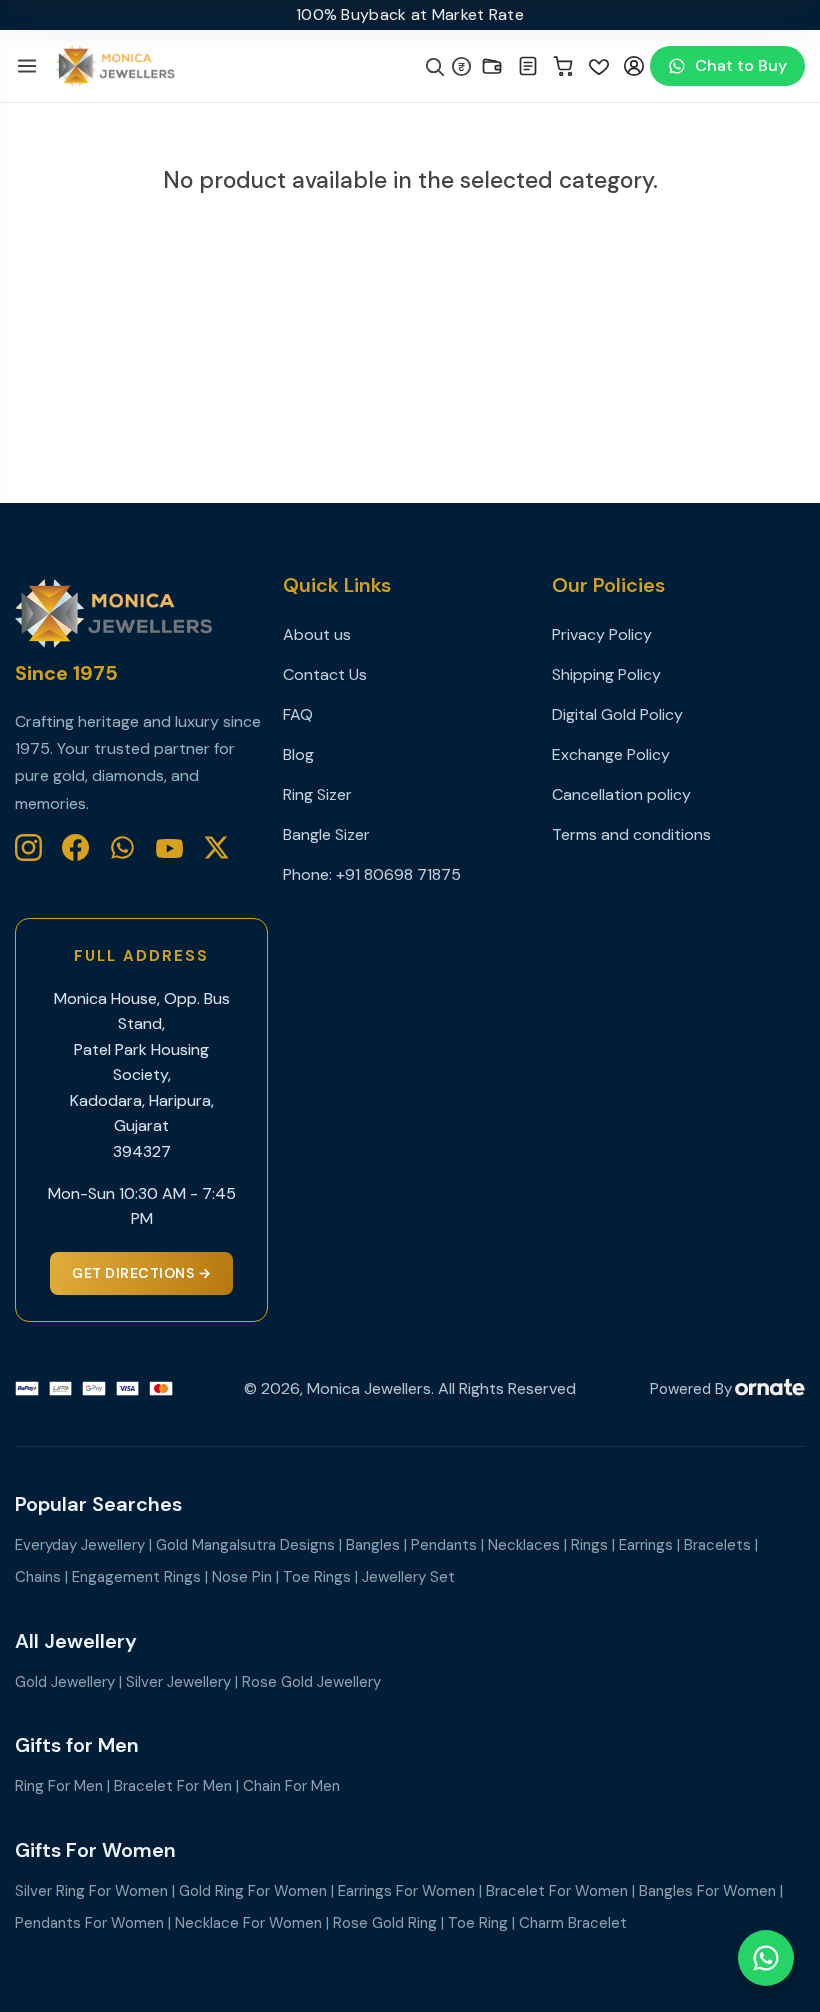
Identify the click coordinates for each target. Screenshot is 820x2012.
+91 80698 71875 (398, 874)
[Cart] (564, 66)
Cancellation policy (621, 794)
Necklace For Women (248, 1923)
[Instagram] (28, 847)
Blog (298, 754)
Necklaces (524, 1545)
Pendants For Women (89, 1923)
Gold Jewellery (65, 1682)
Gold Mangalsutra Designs (245, 1545)
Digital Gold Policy (617, 714)
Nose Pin (242, 1577)
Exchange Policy (611, 754)
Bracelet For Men (173, 1786)
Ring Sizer (317, 794)
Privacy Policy (602, 634)
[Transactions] (528, 66)
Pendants (444, 1545)
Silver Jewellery (178, 1682)
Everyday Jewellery (80, 1545)
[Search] (434, 66)
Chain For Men (291, 1786)
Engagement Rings (136, 1577)
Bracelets (717, 1545)
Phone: (309, 874)
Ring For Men (59, 1786)
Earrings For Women (406, 1891)
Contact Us (325, 674)
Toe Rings (317, 1577)
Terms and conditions (631, 834)
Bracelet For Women (557, 1891)
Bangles (373, 1545)
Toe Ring (478, 1923)
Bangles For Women (707, 1891)
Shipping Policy (606, 674)
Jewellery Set (408, 1577)
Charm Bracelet (573, 1923)
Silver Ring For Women (91, 1891)
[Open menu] (27, 66)
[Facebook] (75, 847)
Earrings (646, 1545)
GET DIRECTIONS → (141, 1273)
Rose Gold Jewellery (311, 1682)
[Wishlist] (599, 66)
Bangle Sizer (326, 834)
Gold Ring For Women (253, 1891)
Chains (38, 1577)
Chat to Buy (741, 65)
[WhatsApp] (122, 847)
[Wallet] (492, 66)
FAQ (298, 714)
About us (317, 634)
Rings (589, 1545)
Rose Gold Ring (385, 1923)
